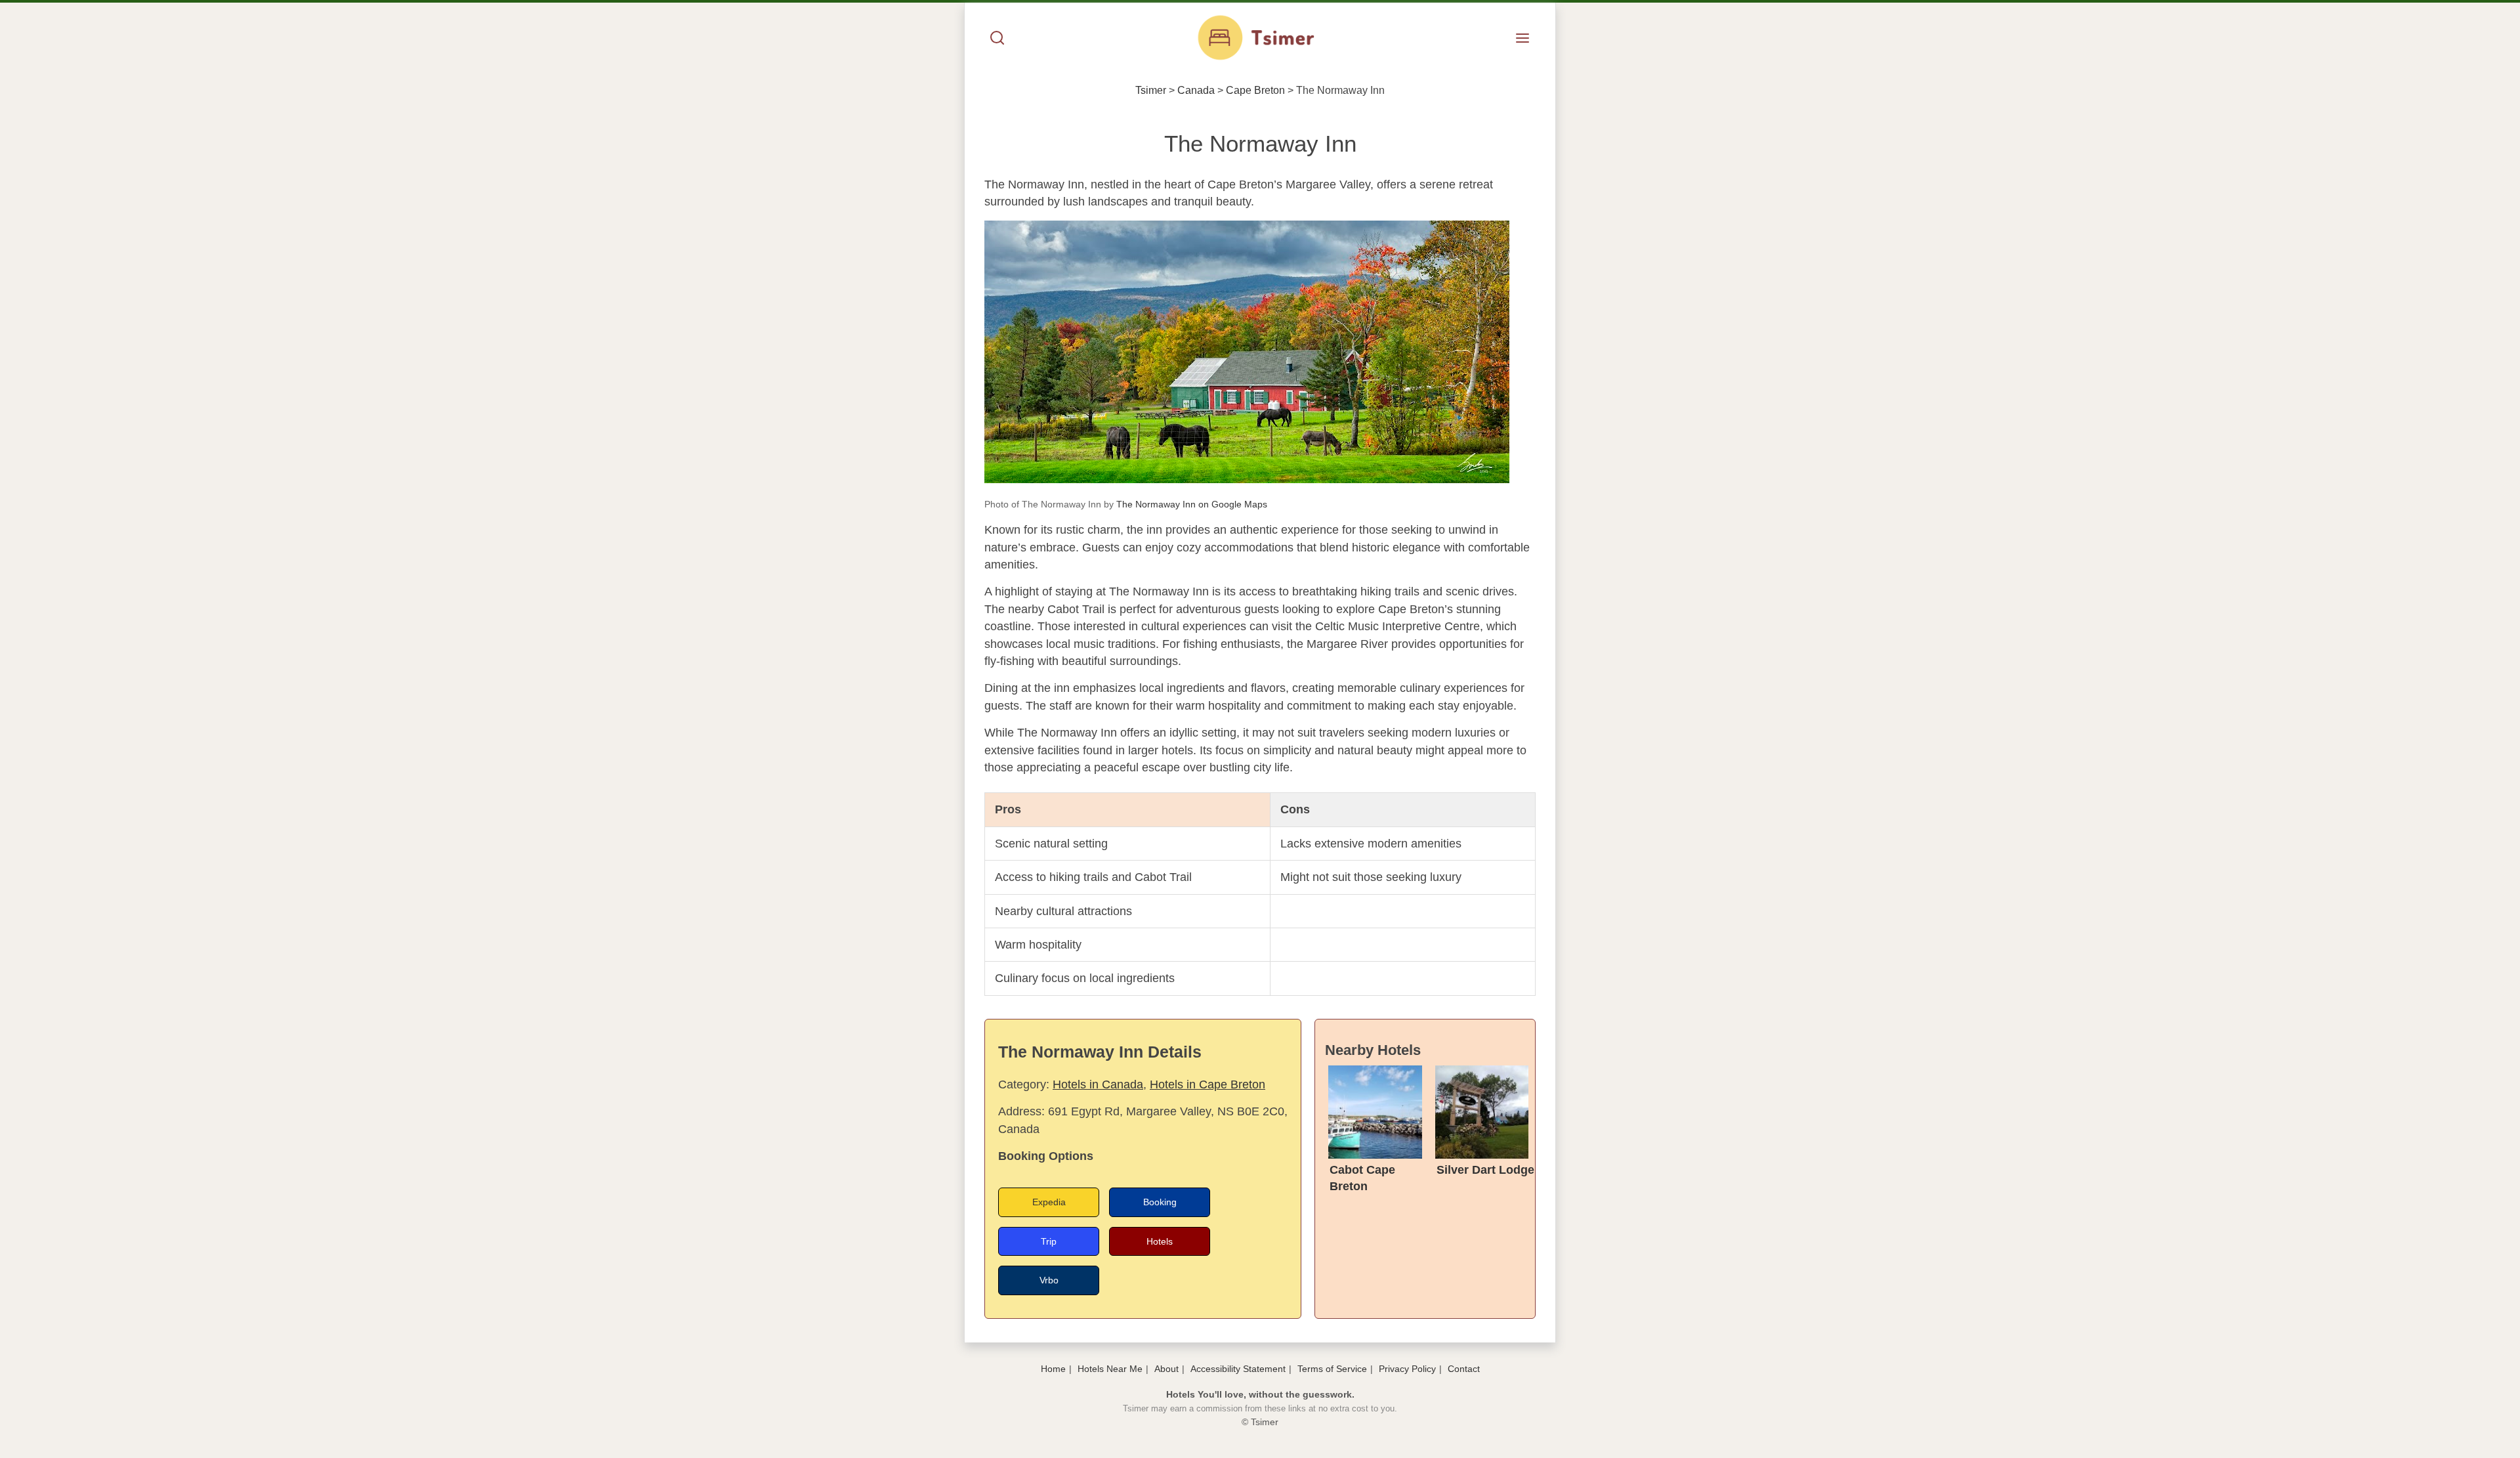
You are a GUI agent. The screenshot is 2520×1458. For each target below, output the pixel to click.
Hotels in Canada (1098, 1084)
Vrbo (1049, 1280)
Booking (1160, 1202)
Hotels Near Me (1110, 1369)
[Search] (997, 39)
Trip (1049, 1241)
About (1166, 1369)
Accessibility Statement (1238, 1369)
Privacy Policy (1407, 1369)
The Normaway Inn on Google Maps (1192, 504)
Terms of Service (1332, 1369)
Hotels (1160, 1241)
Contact (1464, 1369)
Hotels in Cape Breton (1207, 1084)
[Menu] (1522, 39)
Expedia (1049, 1202)
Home (1053, 1369)
